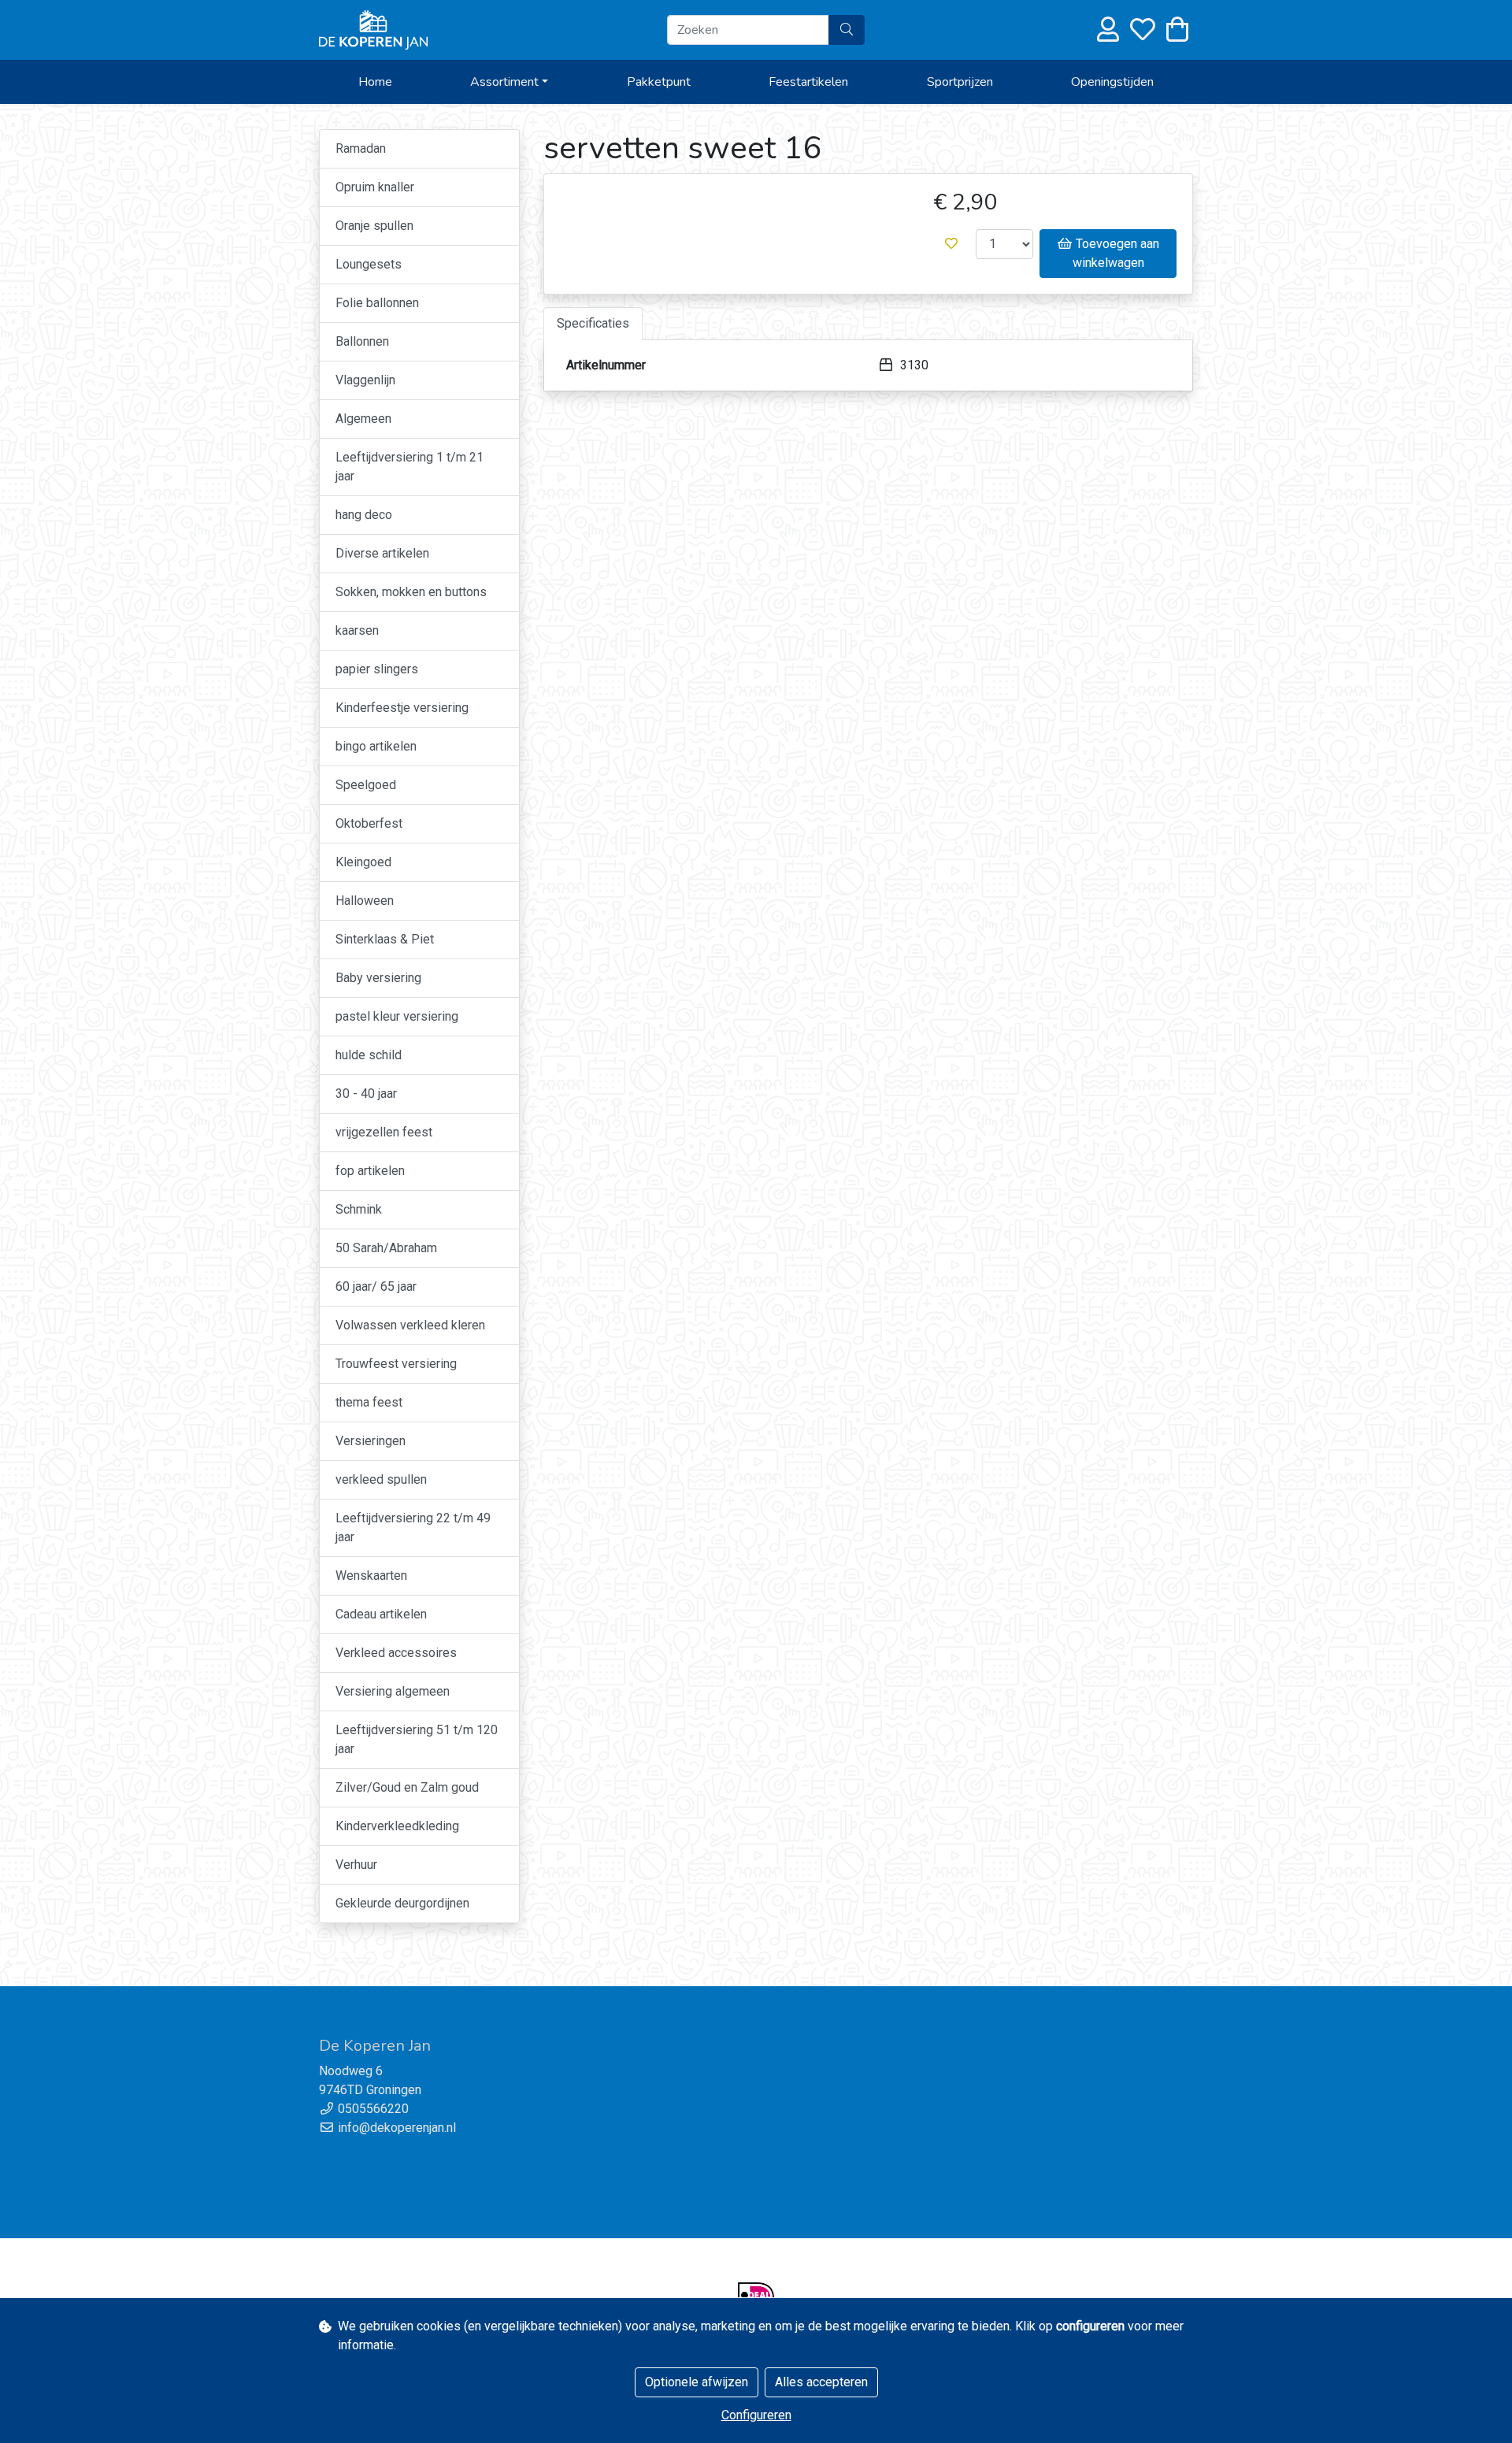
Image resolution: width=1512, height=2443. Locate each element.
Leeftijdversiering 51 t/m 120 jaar (417, 1739)
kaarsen (357, 630)
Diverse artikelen (382, 553)
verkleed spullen (381, 1479)
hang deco (364, 515)
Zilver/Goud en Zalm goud (407, 1787)
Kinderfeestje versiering (402, 708)
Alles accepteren (821, 2382)
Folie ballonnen (377, 303)
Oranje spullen (374, 226)
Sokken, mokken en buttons (411, 592)
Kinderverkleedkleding (397, 1826)
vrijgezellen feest (384, 1132)
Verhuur (356, 1865)
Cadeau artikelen (381, 1614)
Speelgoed (366, 785)
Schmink (359, 1209)
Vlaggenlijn (365, 380)
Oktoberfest (369, 823)
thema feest (369, 1402)
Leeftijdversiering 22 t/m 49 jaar (413, 1527)
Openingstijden (1112, 82)
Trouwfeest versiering (396, 1364)
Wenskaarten (371, 1576)
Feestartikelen (808, 82)
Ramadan (361, 148)
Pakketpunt (659, 82)
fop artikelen (370, 1171)
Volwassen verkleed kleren (410, 1325)
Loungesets (369, 264)
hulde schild (369, 1055)
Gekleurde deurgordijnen (402, 1903)
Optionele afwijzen (697, 2382)
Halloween (365, 901)
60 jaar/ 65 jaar (376, 1286)
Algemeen (363, 419)
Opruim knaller (375, 187)
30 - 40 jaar (366, 1094)
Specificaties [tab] (593, 323)
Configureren (756, 2415)
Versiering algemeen (393, 1691)
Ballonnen (362, 341)
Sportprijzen (960, 82)
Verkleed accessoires (396, 1653)
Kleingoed (363, 862)
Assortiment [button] (504, 82)
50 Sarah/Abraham (386, 1248)
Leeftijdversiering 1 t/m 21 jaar (409, 467)
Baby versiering (378, 978)
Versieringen (371, 1441)
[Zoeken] (847, 30)
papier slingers (377, 669)
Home (375, 82)
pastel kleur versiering (397, 1016)
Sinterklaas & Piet (385, 939)
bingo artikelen (376, 746)
